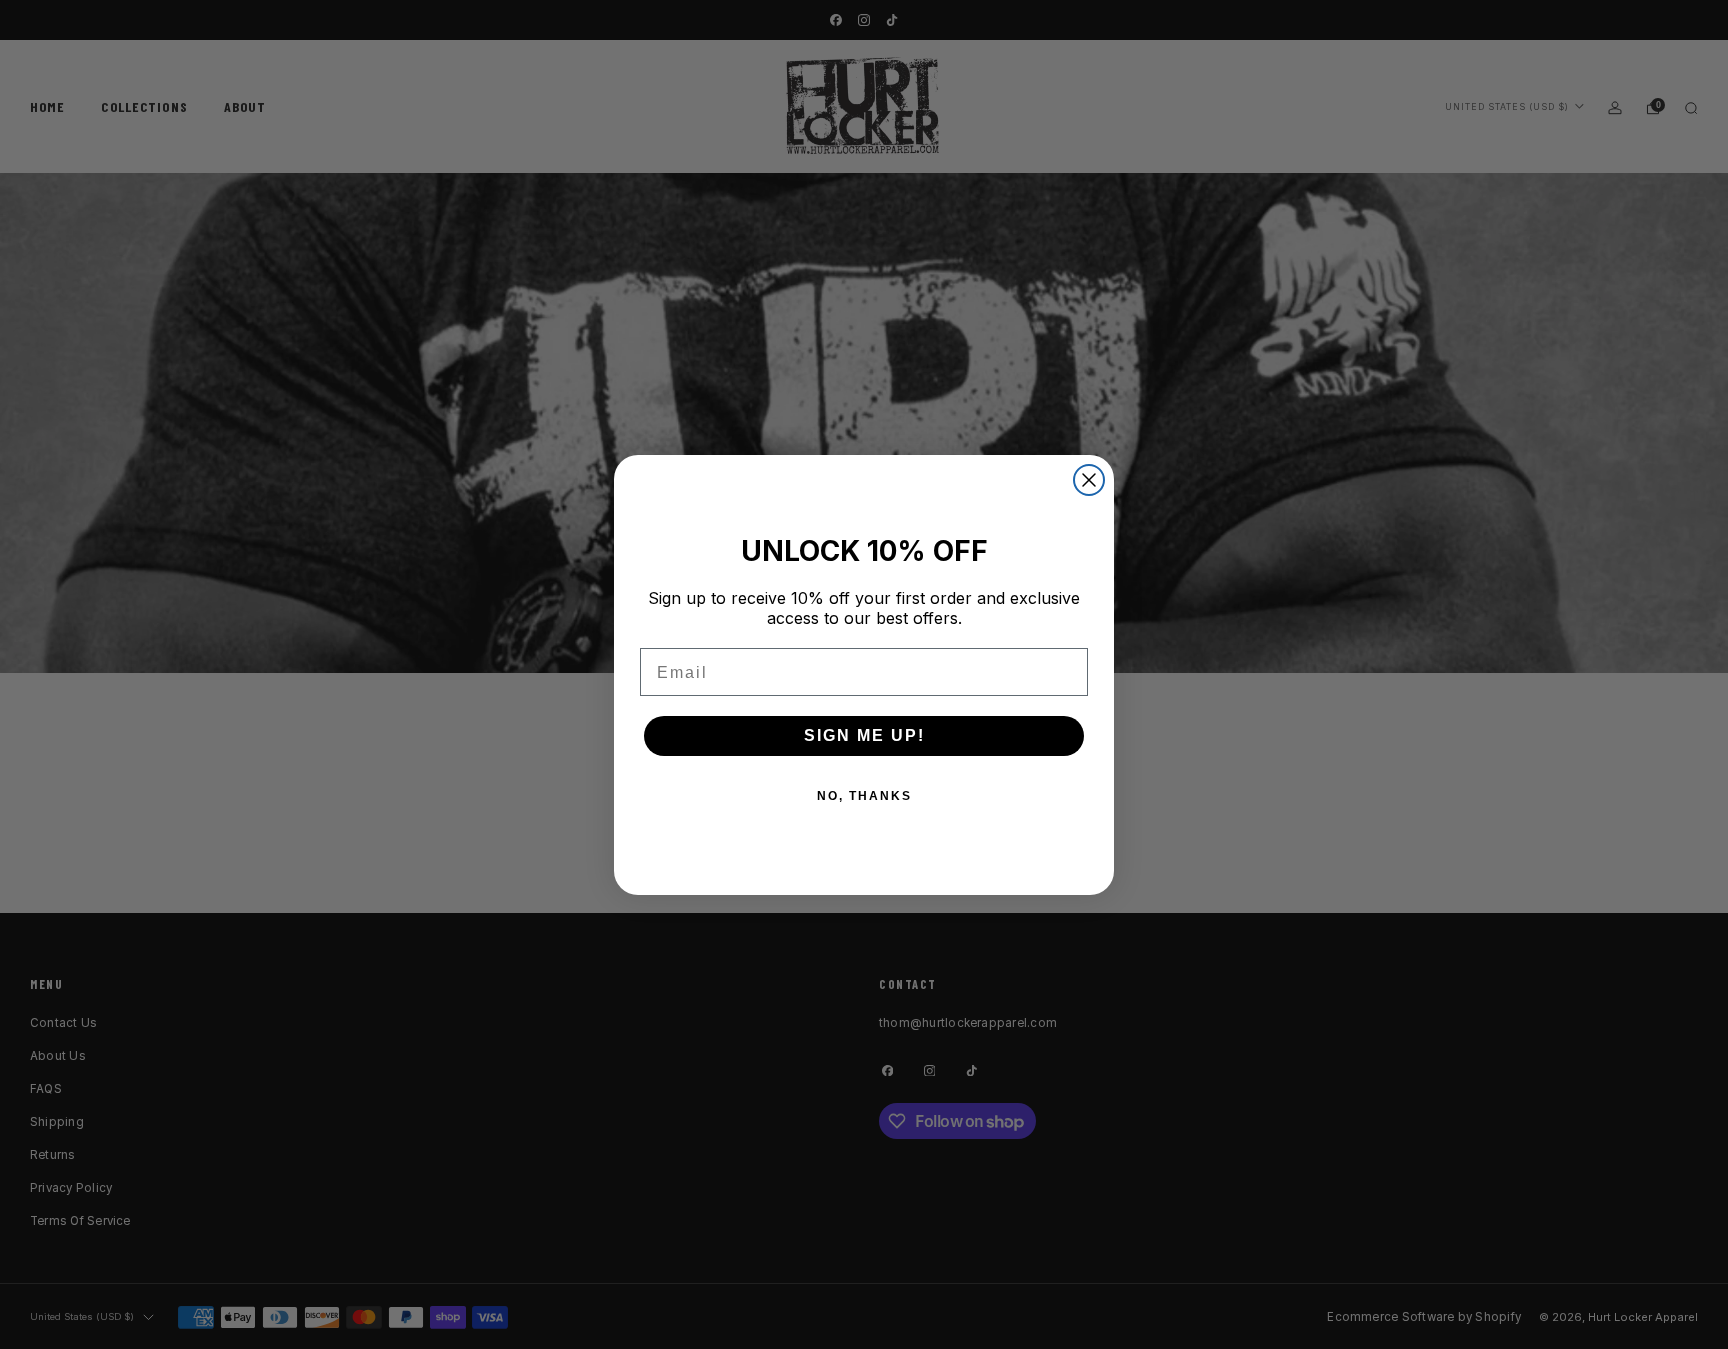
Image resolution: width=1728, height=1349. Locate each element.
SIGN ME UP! (864, 735)
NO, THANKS (864, 796)
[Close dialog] (1089, 480)
